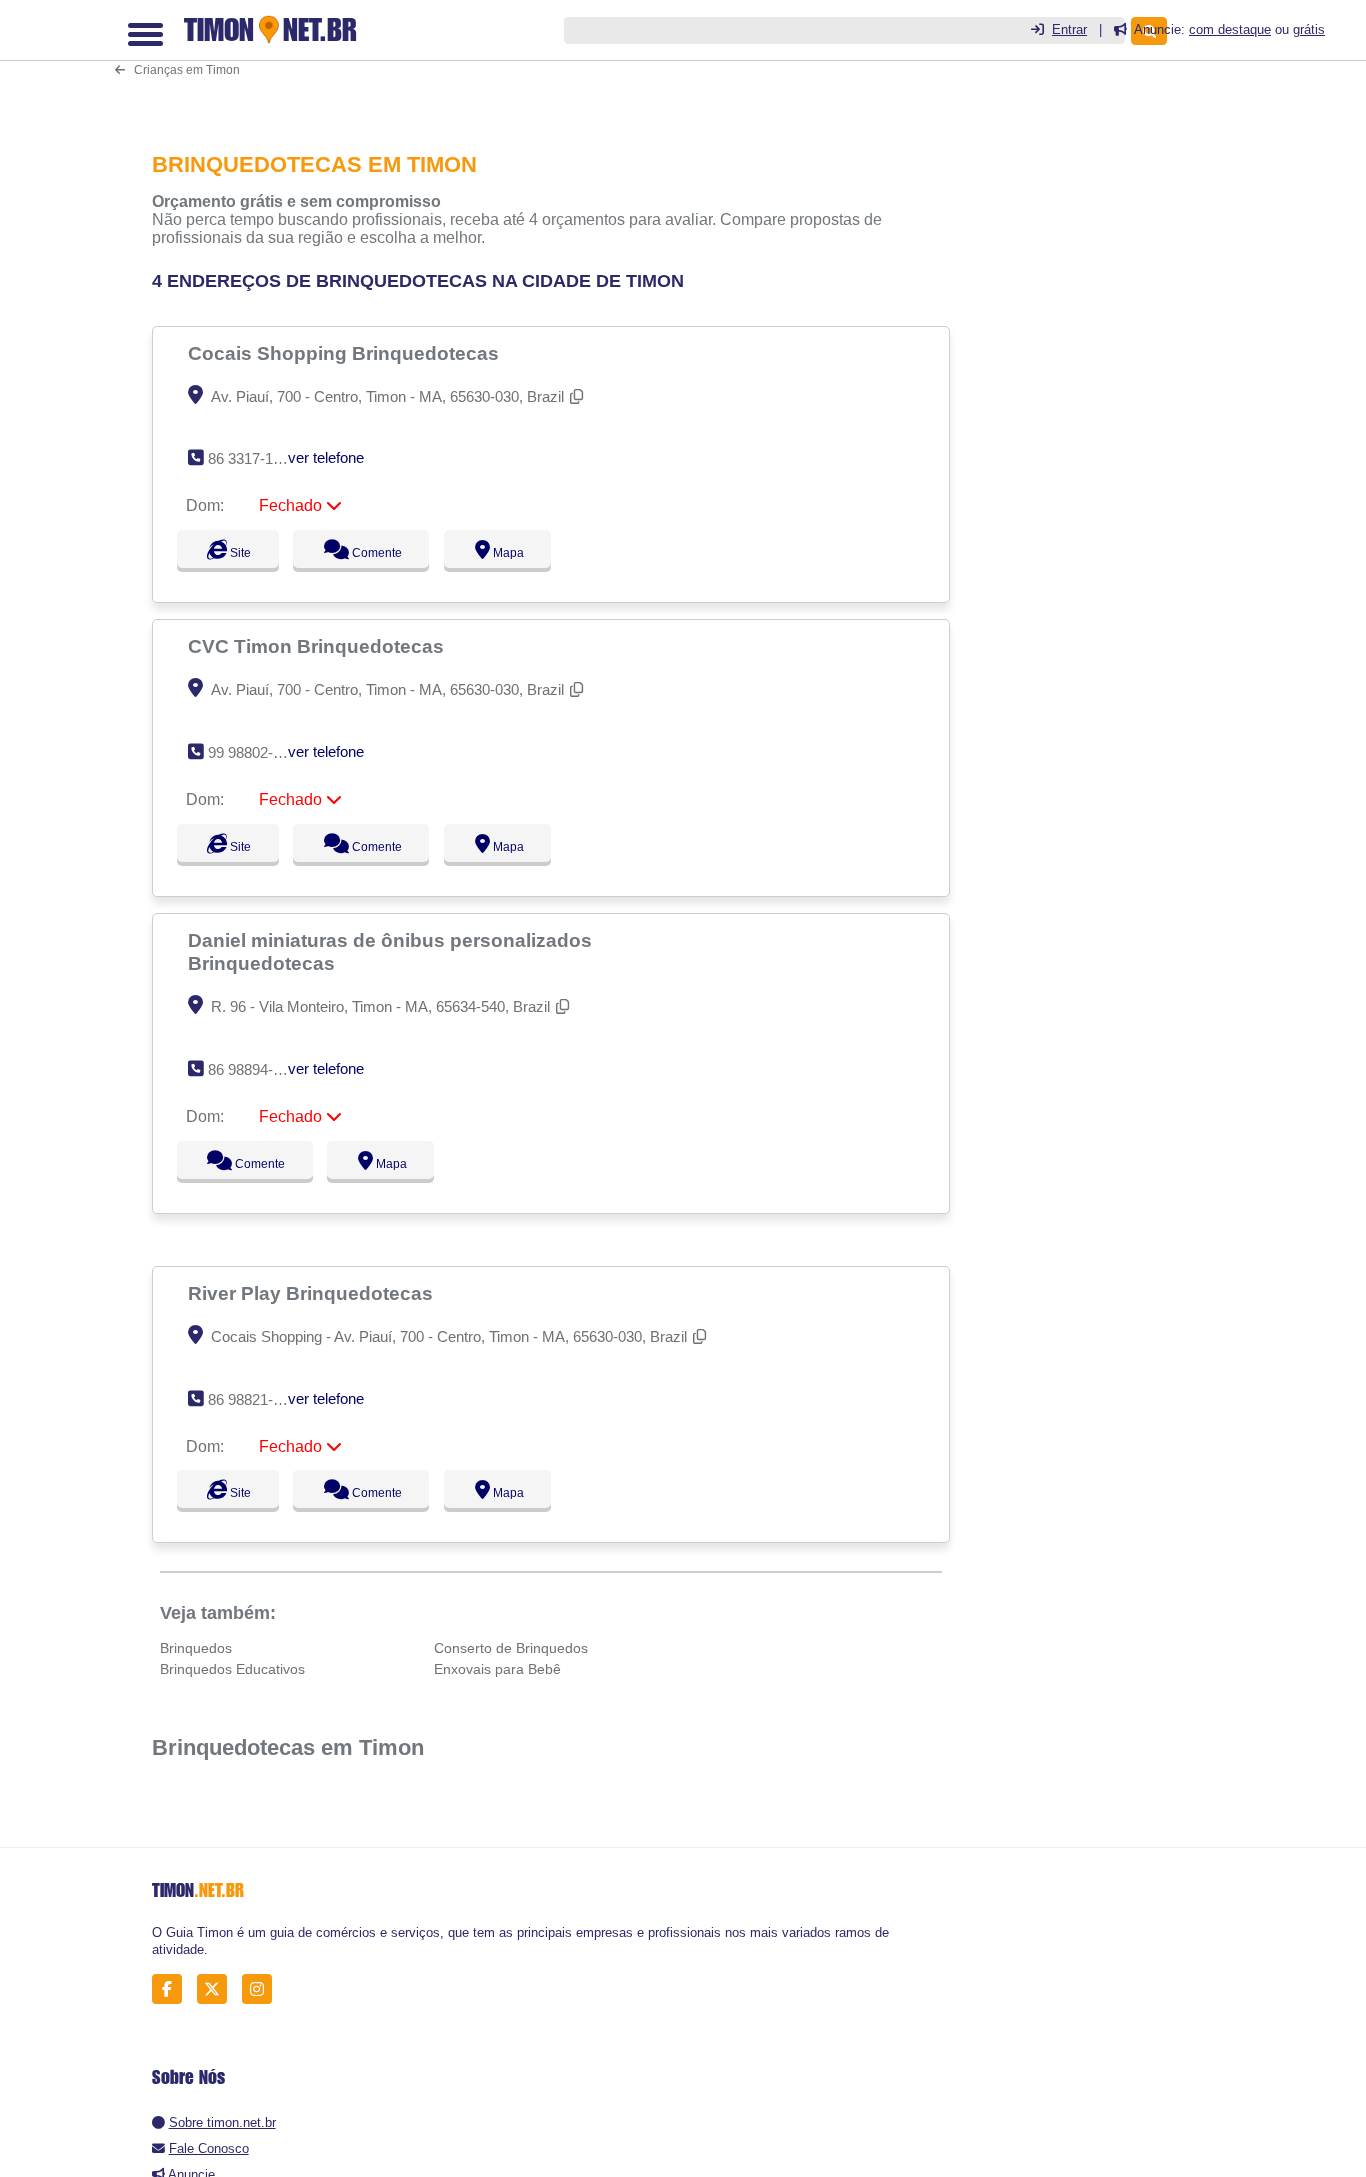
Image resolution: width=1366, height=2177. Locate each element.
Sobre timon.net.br (222, 2122)
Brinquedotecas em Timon (288, 1747)
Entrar (1069, 29)
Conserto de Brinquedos (511, 1648)
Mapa (526, 553)
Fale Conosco (209, 2148)
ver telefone (326, 457)
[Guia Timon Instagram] (262, 1989)
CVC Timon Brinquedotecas (318, 646)
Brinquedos (196, 1648)
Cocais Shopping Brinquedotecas (346, 353)
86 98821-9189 (256, 1399)
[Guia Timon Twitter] (217, 1989)
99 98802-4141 (256, 752)
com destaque (1230, 29)
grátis (1309, 29)
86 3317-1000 (252, 458)
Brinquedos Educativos (232, 1669)
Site (238, 553)
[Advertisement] (557, 61)
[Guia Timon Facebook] (172, 1989)
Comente (385, 553)
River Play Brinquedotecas (313, 1293)
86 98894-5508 (256, 1069)
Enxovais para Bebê (497, 1669)
